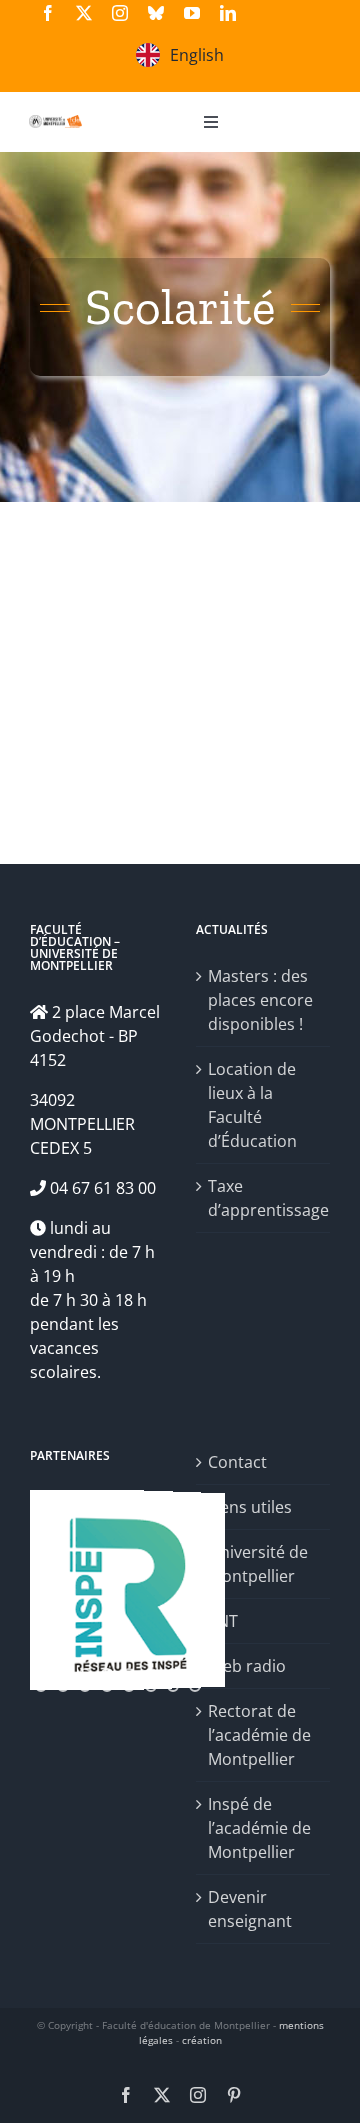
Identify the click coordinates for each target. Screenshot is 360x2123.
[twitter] (84, 13)
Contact (237, 1462)
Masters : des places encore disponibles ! (260, 1000)
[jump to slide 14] (129, 1686)
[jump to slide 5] (129, 1674)
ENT (223, 1621)
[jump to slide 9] (217, 1674)
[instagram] (120, 13)
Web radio (247, 1666)
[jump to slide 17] (195, 1686)
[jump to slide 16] (173, 1686)
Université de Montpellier (258, 1564)
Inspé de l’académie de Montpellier (259, 1828)
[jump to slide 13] (107, 1686)
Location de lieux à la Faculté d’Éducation (252, 1105)
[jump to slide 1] (41, 1674)
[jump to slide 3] (85, 1674)
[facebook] (48, 13)
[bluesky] (156, 13)
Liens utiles (250, 1507)
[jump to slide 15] (151, 1686)
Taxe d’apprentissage (264, 1198)
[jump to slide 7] (173, 1674)
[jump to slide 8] (195, 1674)
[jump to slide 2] (63, 1674)
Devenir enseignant (250, 1909)
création (202, 2040)
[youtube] (192, 13)
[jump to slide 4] (107, 1674)
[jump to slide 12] (85, 1686)
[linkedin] (228, 13)
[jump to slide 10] (41, 1686)
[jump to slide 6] (151, 1674)
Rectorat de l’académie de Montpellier (259, 1735)
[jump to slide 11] (63, 1686)
